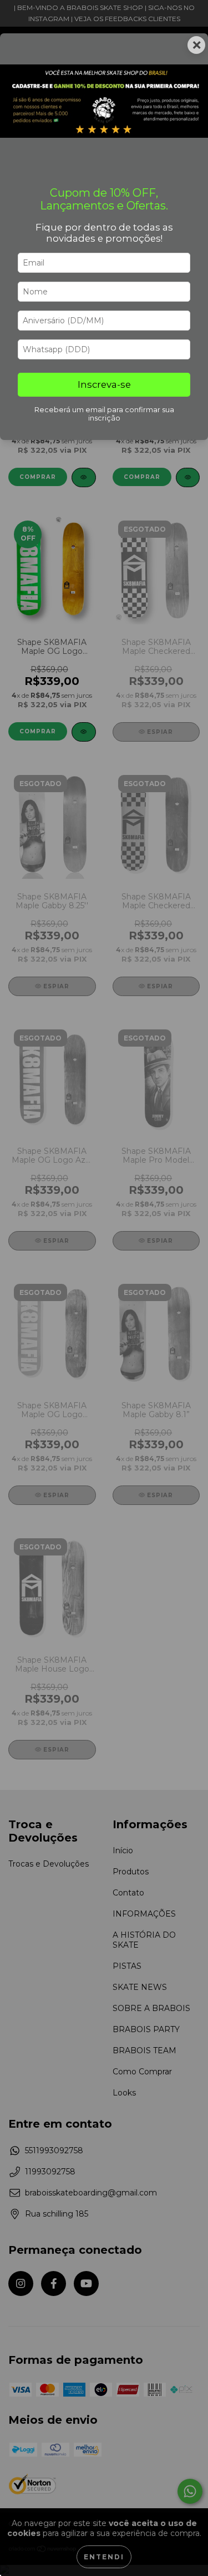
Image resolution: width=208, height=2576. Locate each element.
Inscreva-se (104, 384)
